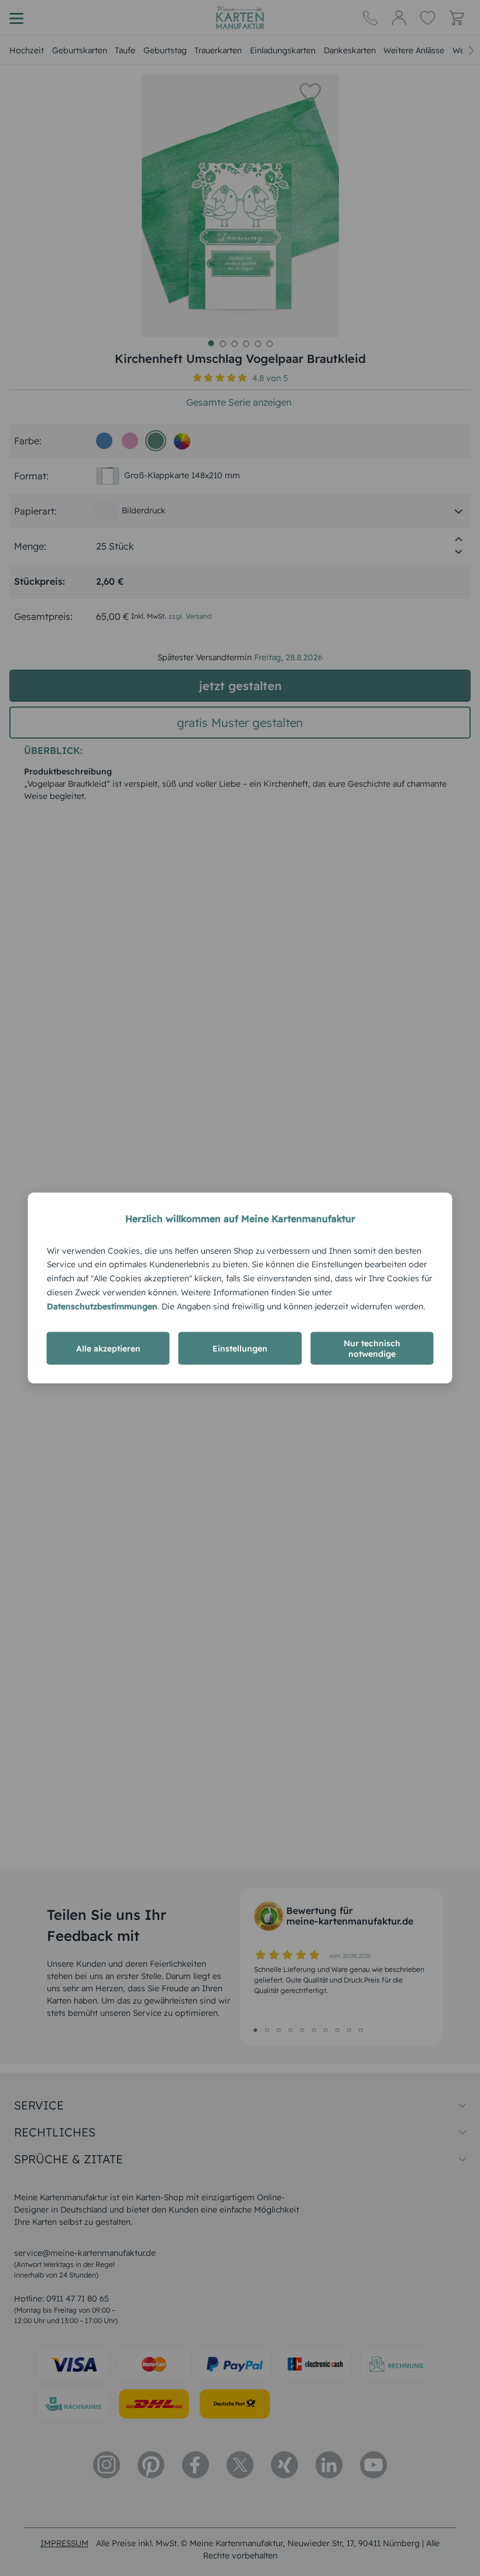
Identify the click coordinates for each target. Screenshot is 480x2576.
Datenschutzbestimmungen (102, 1306)
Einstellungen (240, 1349)
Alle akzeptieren (108, 1349)
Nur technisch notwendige (372, 1349)
